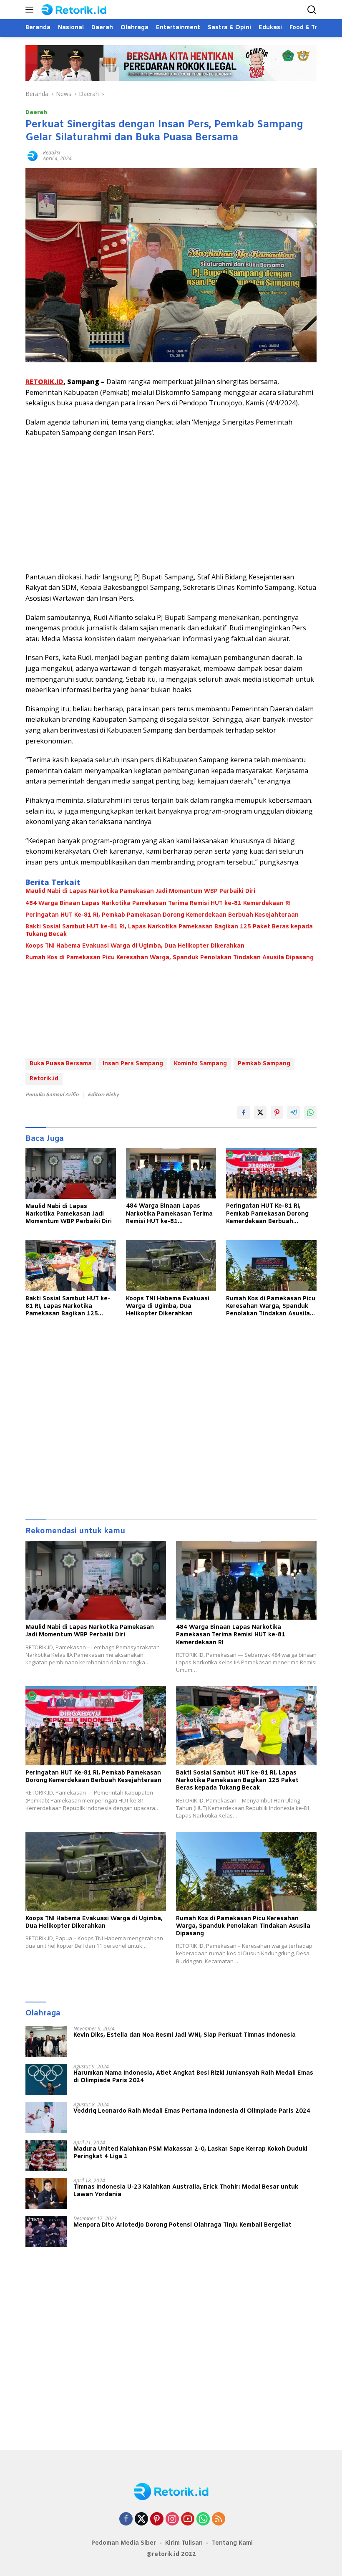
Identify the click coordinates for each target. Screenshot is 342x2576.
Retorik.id (44, 1079)
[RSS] (219, 2519)
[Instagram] (172, 2519)
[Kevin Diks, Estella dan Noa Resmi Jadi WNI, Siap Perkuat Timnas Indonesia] (46, 2041)
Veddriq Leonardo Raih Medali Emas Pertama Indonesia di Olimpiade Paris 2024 (192, 2111)
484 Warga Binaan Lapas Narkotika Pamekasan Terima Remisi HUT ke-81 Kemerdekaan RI (158, 904)
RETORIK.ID (44, 382)
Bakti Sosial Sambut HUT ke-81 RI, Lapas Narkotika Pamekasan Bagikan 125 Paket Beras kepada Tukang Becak (169, 931)
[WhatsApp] (203, 2519)
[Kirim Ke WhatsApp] (310, 1112)
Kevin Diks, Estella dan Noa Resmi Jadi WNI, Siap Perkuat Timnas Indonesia (185, 2035)
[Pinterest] (157, 2519)
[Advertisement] (171, 505)
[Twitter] (141, 2519)
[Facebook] (126, 2519)
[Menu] (31, 10)
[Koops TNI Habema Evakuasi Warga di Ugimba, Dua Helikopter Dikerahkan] (171, 1265)
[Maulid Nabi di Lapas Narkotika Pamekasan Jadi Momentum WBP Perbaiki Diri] (71, 1173)
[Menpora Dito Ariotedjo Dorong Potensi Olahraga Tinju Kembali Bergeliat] (46, 2231)
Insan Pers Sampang (133, 1064)
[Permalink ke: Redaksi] (32, 155)
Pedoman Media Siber (124, 2543)
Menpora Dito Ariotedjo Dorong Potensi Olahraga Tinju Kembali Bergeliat (182, 2225)
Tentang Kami (232, 2543)
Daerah (36, 112)
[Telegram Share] (294, 1112)
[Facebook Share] (244, 1112)
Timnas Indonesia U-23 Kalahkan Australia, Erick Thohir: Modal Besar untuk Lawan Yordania (186, 2191)
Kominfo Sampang (200, 1064)
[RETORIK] (82, 10)
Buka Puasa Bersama (61, 1064)
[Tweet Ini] (260, 1112)
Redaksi (52, 153)
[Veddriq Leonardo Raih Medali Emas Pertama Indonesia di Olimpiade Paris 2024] (46, 2117)
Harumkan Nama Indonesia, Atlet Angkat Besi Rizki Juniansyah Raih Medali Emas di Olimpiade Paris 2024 (193, 2077)
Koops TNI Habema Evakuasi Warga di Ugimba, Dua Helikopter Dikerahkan (135, 946)
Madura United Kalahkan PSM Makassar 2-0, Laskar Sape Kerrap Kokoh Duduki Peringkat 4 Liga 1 (190, 2153)
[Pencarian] (312, 10)
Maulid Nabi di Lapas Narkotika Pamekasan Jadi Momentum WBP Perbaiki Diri (140, 892)
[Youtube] (188, 2519)
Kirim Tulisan (184, 2543)
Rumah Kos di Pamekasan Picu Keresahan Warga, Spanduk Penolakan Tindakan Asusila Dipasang (170, 958)
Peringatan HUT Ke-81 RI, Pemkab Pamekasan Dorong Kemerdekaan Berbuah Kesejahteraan (162, 915)
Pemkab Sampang (264, 1064)
